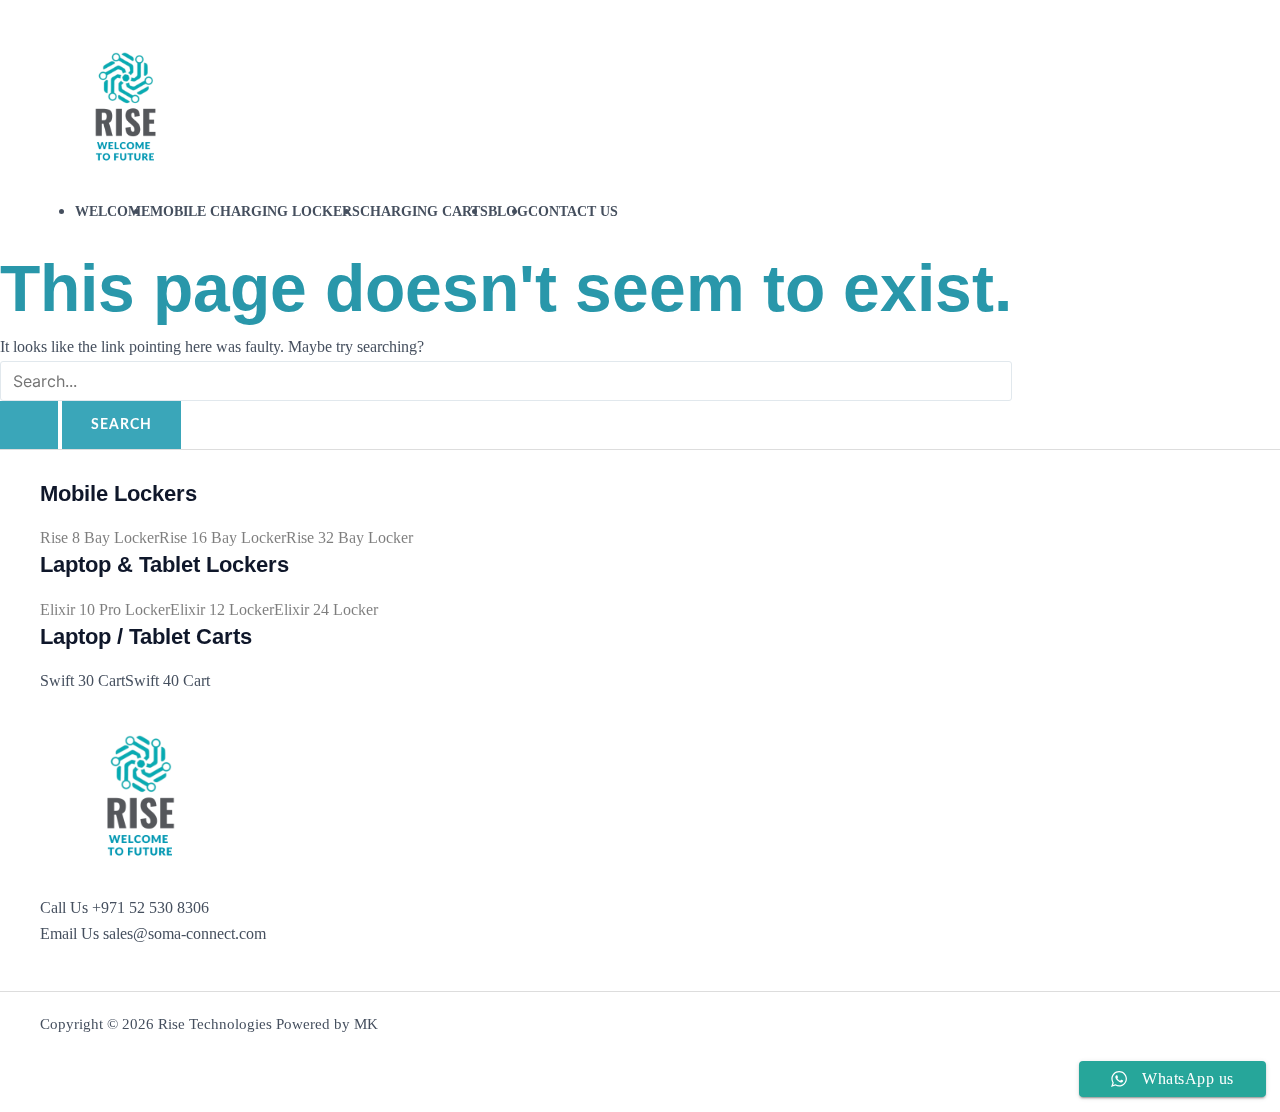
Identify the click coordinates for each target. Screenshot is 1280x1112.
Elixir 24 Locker (326, 609)
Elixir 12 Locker (222, 609)
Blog (508, 211)
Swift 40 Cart (167, 680)
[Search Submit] (29, 425)
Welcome (112, 211)
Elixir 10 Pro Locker (105, 609)
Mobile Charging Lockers (255, 211)
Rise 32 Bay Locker (349, 537)
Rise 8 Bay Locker (99, 537)
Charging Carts (424, 211)
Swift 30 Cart (82, 680)
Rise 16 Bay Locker (222, 537)
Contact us (573, 211)
